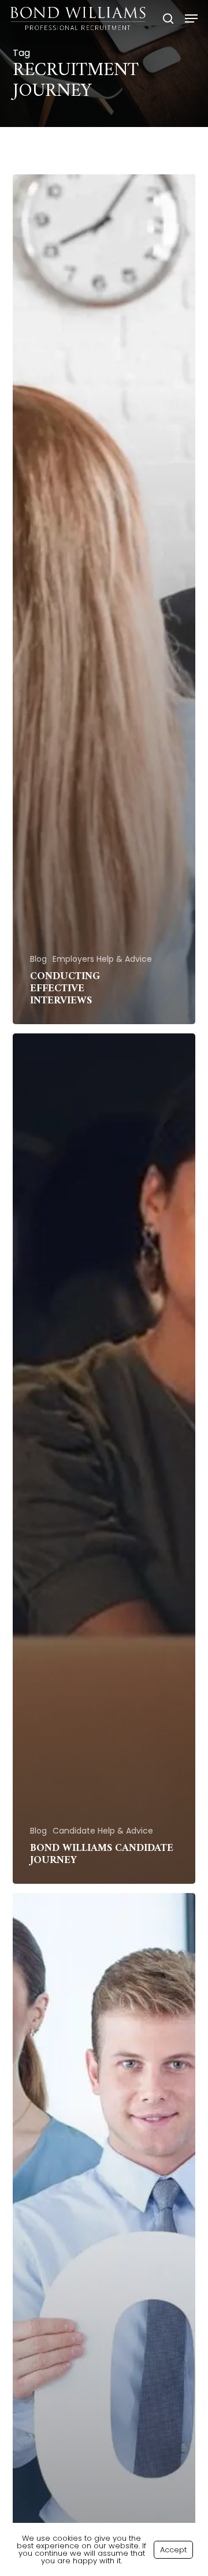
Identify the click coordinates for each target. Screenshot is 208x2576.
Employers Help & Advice (102, 959)
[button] (191, 18)
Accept (173, 2550)
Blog (38, 959)
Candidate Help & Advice (103, 1831)
